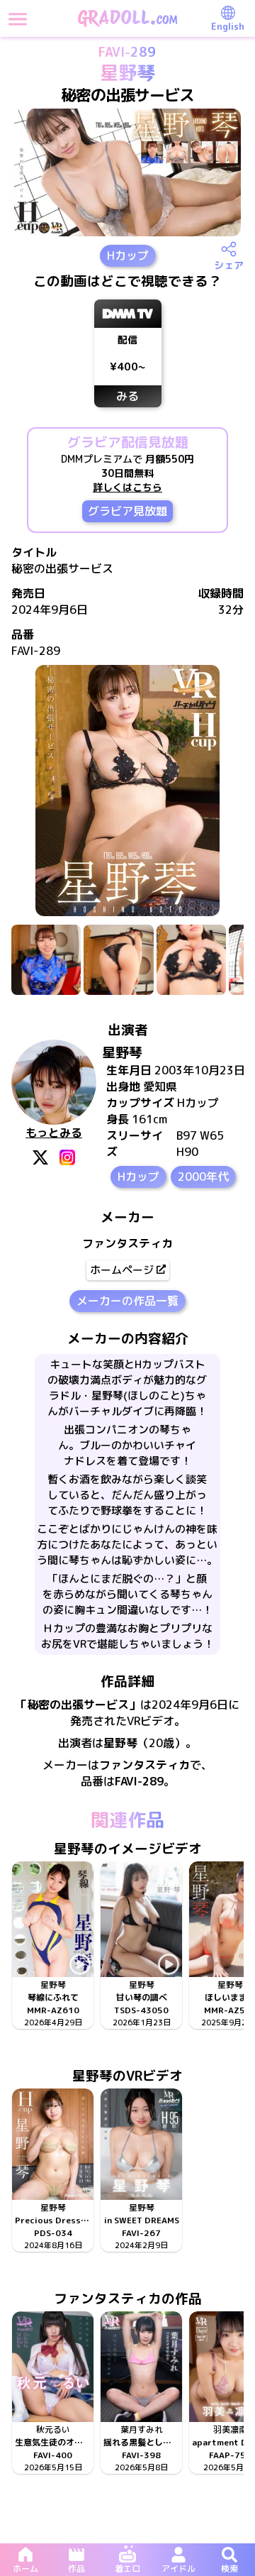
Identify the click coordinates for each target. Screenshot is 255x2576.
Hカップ (128, 255)
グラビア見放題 (127, 511)
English (228, 26)
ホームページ (122, 1270)
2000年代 (203, 1177)
